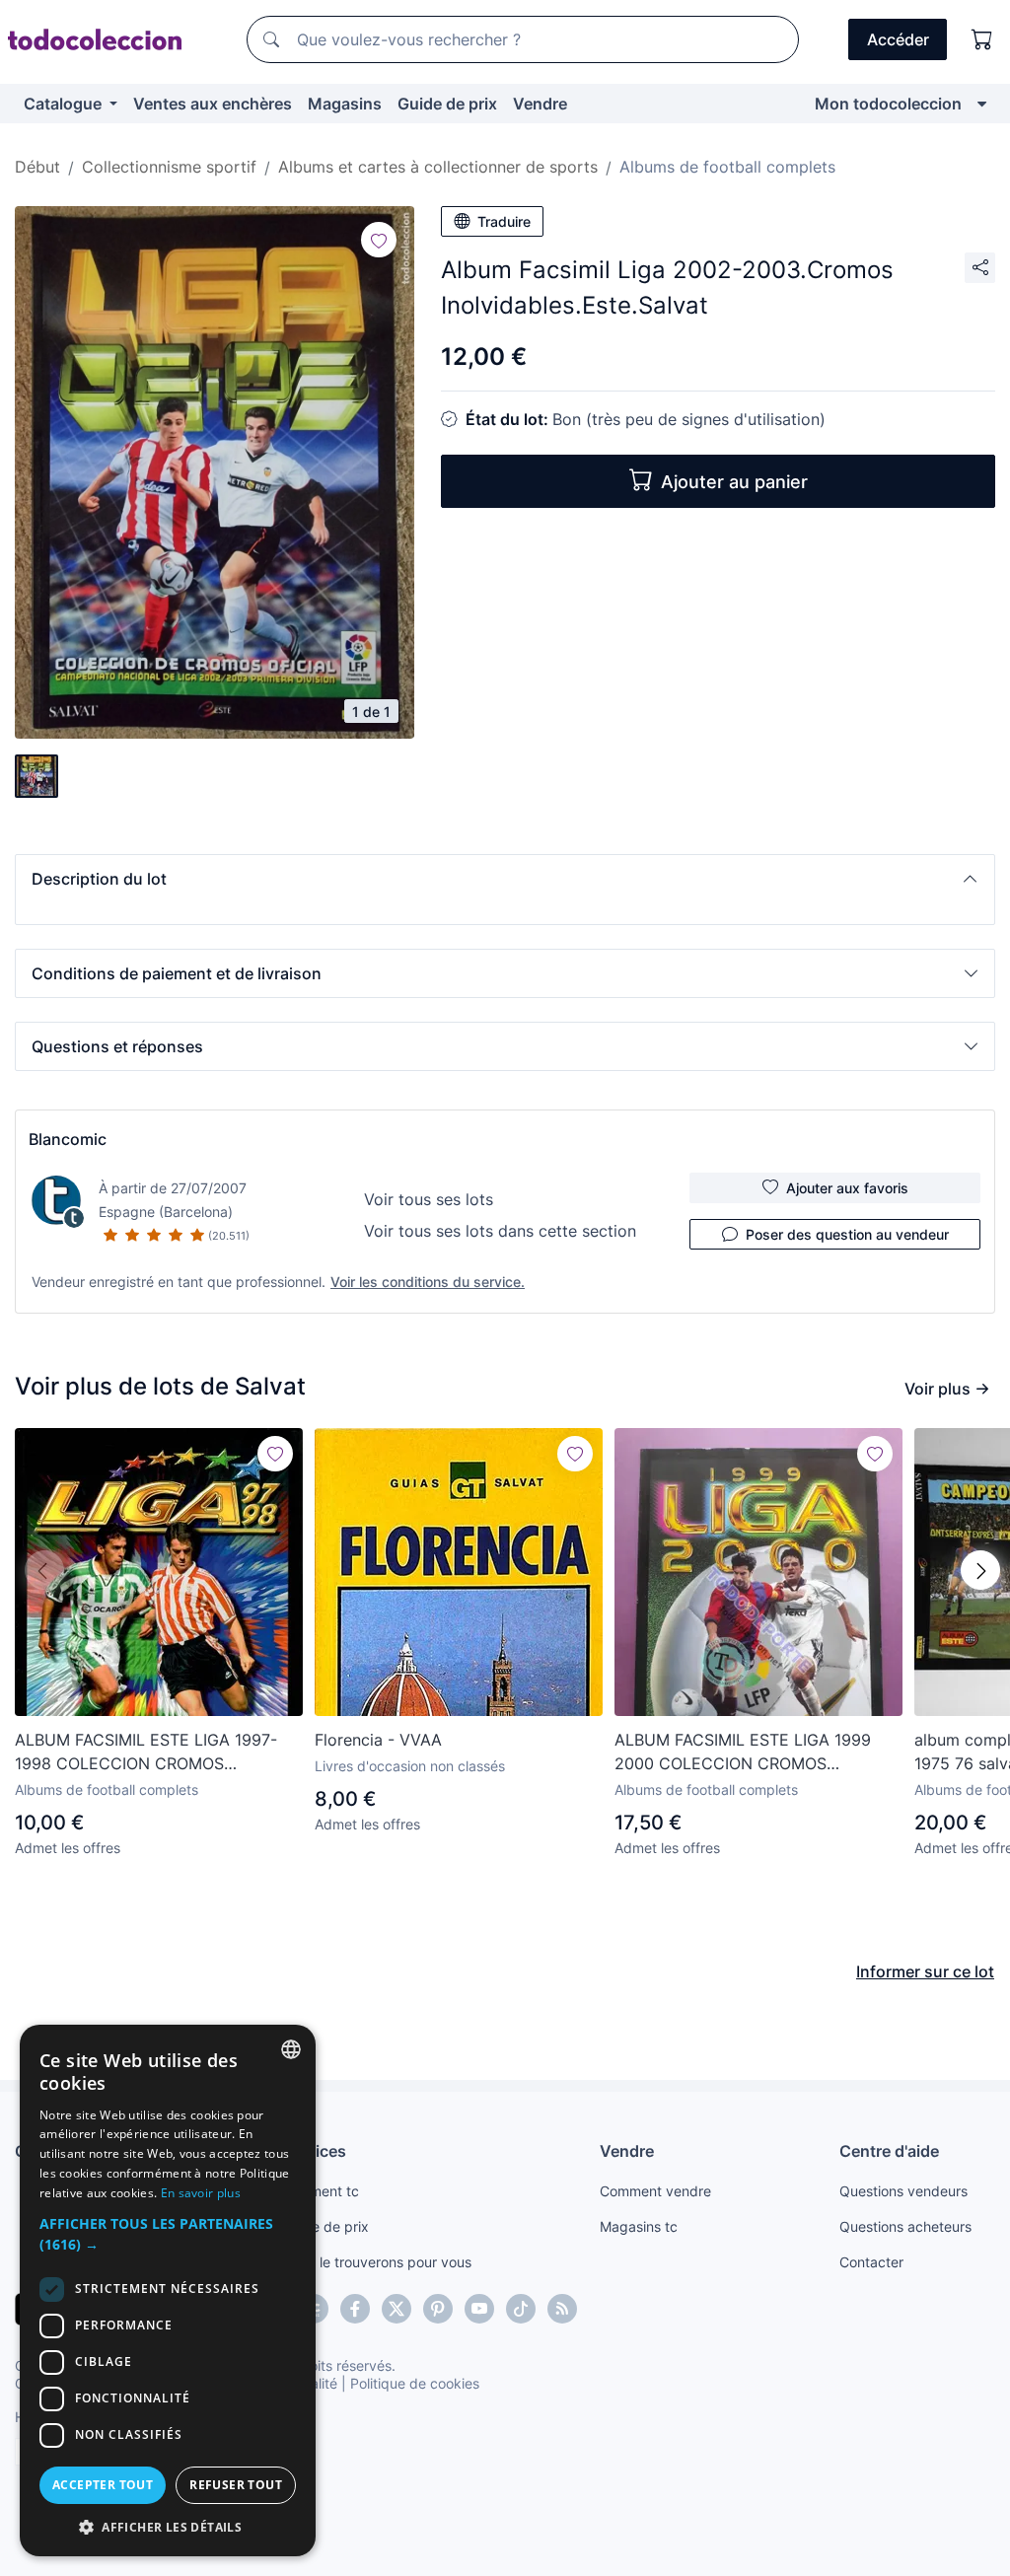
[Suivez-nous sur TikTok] (521, 2309)
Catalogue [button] (65, 104)
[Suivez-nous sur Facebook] (355, 2309)
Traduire (504, 221)
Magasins (345, 104)
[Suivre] (379, 240)
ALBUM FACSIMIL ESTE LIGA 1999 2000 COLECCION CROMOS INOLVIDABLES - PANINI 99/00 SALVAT (743, 1753)
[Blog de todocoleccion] (562, 2309)
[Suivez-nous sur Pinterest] (438, 2309)
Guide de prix (447, 104)
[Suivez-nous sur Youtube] (479, 2309)
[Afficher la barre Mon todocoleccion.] (982, 104)
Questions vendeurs (903, 2191)
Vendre (540, 104)
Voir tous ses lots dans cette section (500, 1231)
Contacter (871, 2262)
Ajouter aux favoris (847, 1188)
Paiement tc (321, 2191)
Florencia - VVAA (378, 1740)
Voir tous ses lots (429, 1199)
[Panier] (982, 39)
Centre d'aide (889, 2151)
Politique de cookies (415, 2383)
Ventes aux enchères (213, 104)
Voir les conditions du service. (428, 1282)
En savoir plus (201, 2193)
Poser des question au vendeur (847, 1234)
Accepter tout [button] (103, 2485)
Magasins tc (639, 2226)
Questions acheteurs (905, 2226)
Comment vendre (655, 2191)
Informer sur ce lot (925, 1971)
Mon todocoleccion (888, 104)
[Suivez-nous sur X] (397, 2309)
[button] (505, 879)
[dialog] (168, 2290)
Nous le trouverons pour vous (377, 2262)
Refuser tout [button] (236, 2485)
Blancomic (68, 1139)
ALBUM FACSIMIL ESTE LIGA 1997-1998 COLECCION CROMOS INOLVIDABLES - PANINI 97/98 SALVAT (146, 1753)
